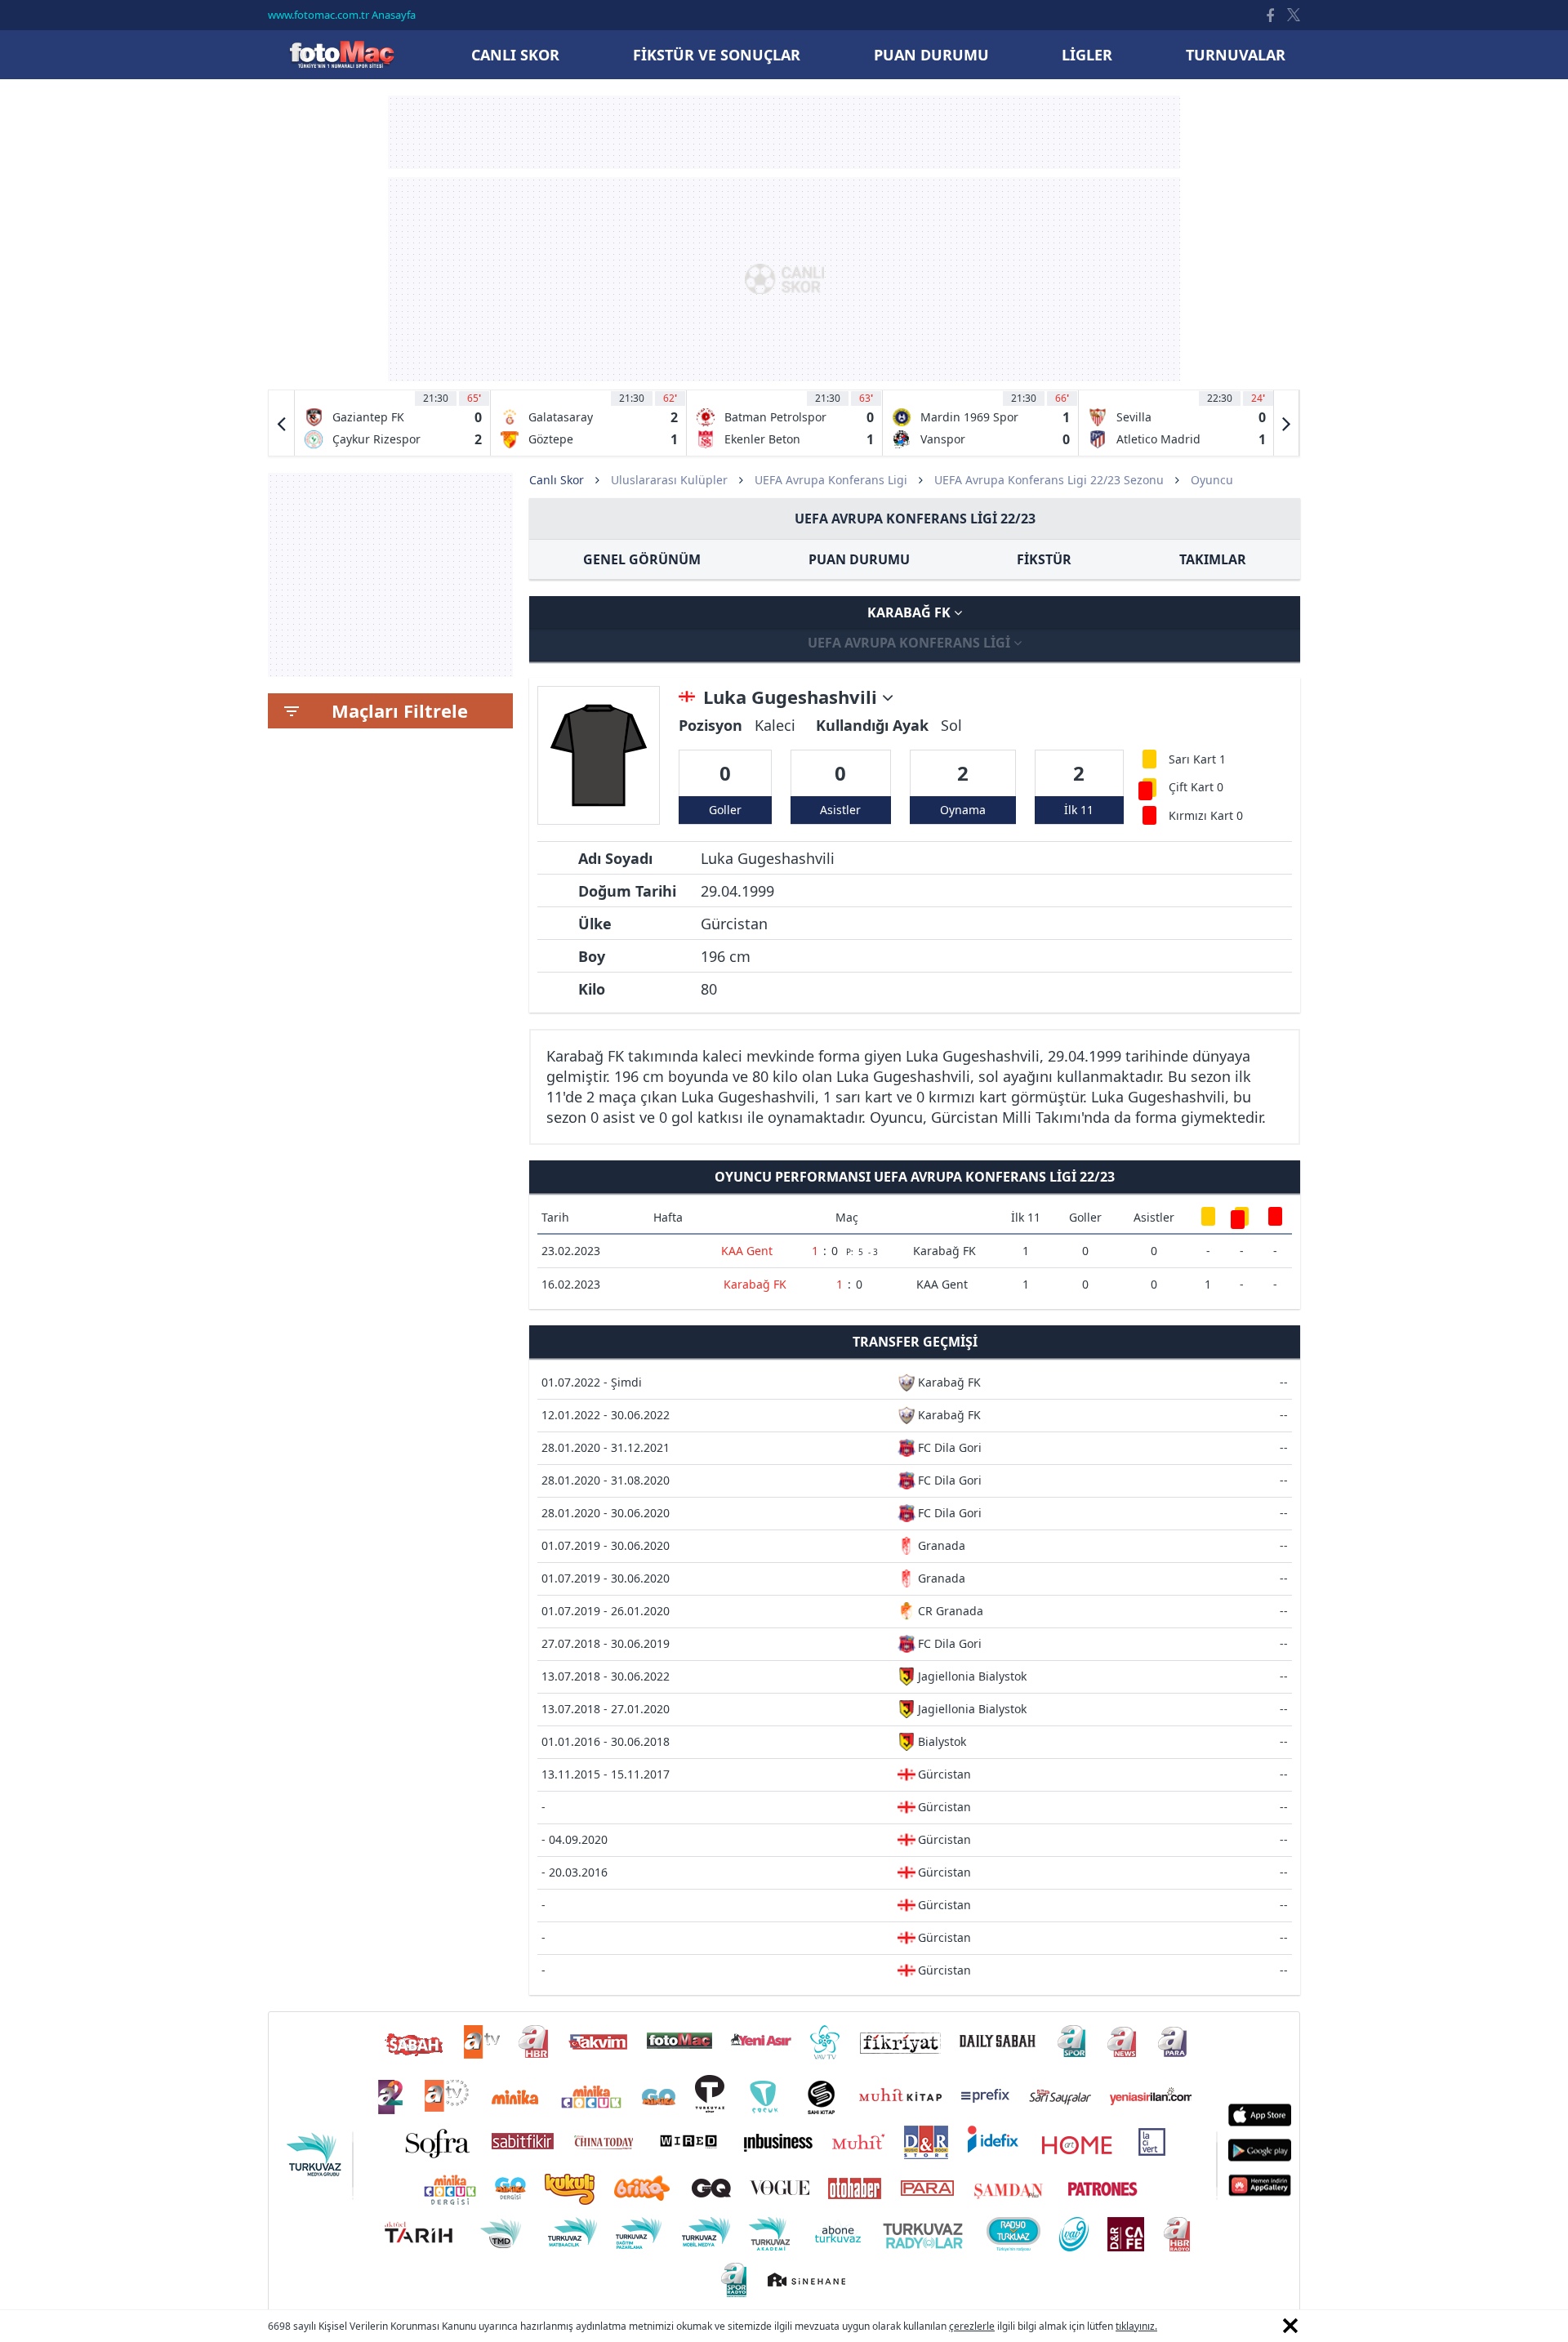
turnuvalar (1236, 55)
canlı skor (515, 55)
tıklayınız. (1136, 2326)
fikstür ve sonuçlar (717, 55)
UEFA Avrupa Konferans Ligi (831, 480)
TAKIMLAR (1213, 559)
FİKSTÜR (1044, 559)
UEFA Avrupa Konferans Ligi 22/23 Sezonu (1049, 480)
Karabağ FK (911, 612)
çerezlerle (972, 2326)
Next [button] (1286, 423)
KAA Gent (747, 1251)
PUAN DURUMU (859, 559)
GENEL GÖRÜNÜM (642, 559)
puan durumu (931, 55)
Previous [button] (282, 423)
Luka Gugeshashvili (793, 697)
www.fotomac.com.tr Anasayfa (342, 15)
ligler (1087, 55)
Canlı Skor (341, 54)
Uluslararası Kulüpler (669, 480)
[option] (393, 423)
